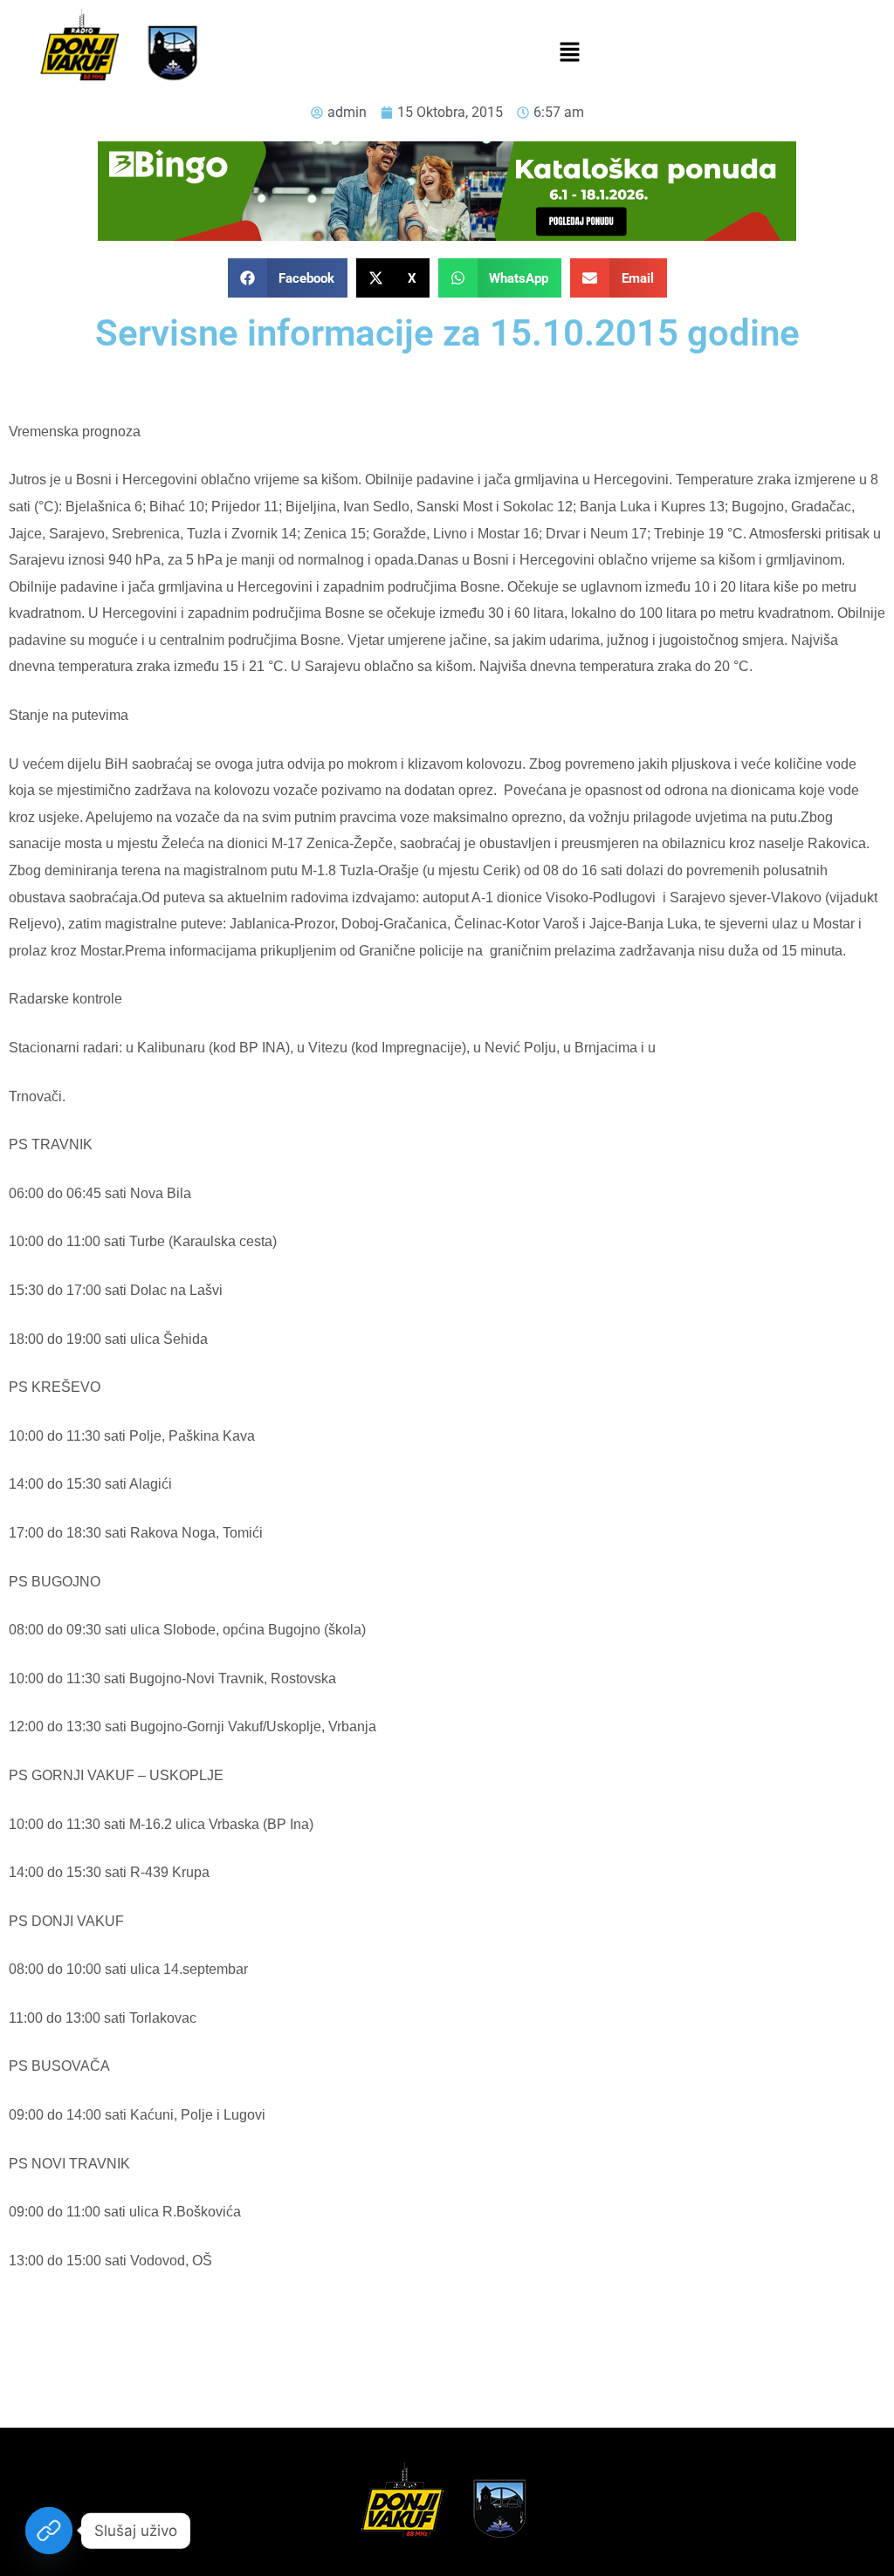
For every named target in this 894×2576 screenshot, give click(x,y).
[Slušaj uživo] (49, 2531)
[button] (569, 53)
